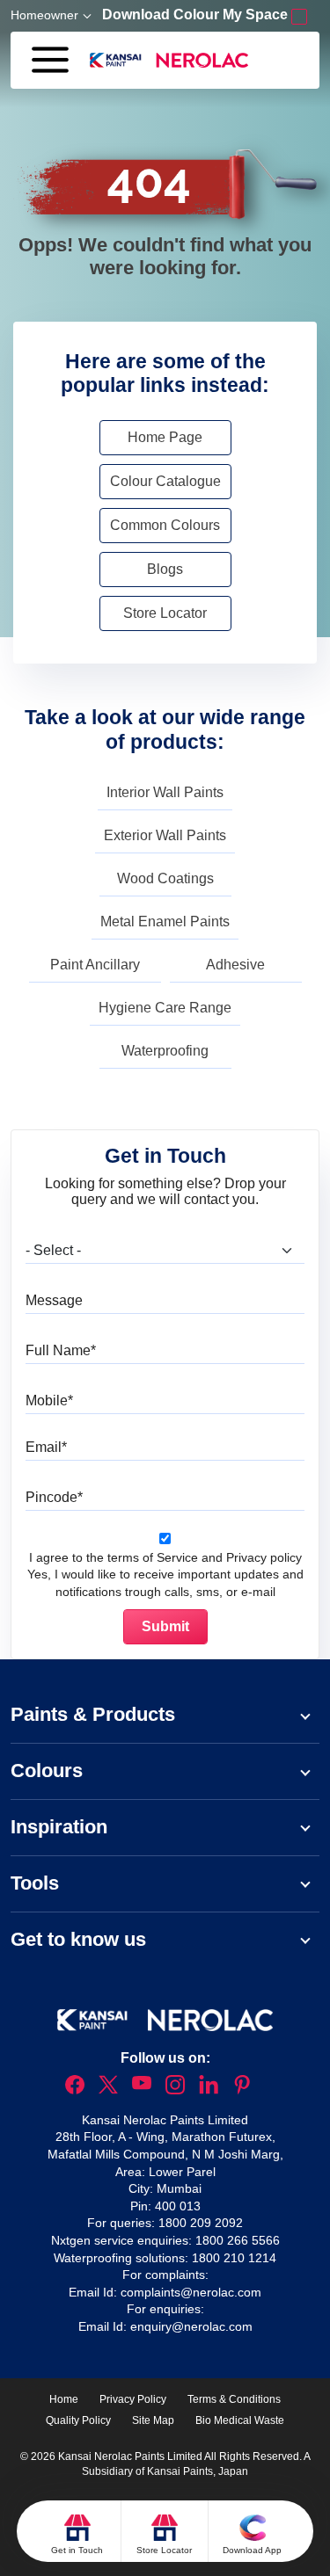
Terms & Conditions (234, 2399)
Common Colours (165, 525)
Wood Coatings (165, 878)
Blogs (165, 569)
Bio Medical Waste (240, 2420)
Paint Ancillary (95, 965)
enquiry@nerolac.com (191, 2326)
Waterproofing (165, 1051)
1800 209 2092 (201, 2223)
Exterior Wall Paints (165, 835)
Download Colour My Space (197, 15)
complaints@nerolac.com (191, 2292)
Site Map (153, 2420)
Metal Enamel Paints (165, 922)
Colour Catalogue (165, 481)
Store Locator (165, 613)
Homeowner (44, 15)
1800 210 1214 (234, 2258)
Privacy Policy (133, 2399)
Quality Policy (78, 2420)
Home (64, 2399)
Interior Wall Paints (165, 792)
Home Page (165, 437)
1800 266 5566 (238, 2240)
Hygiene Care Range (165, 1008)
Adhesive (235, 965)
